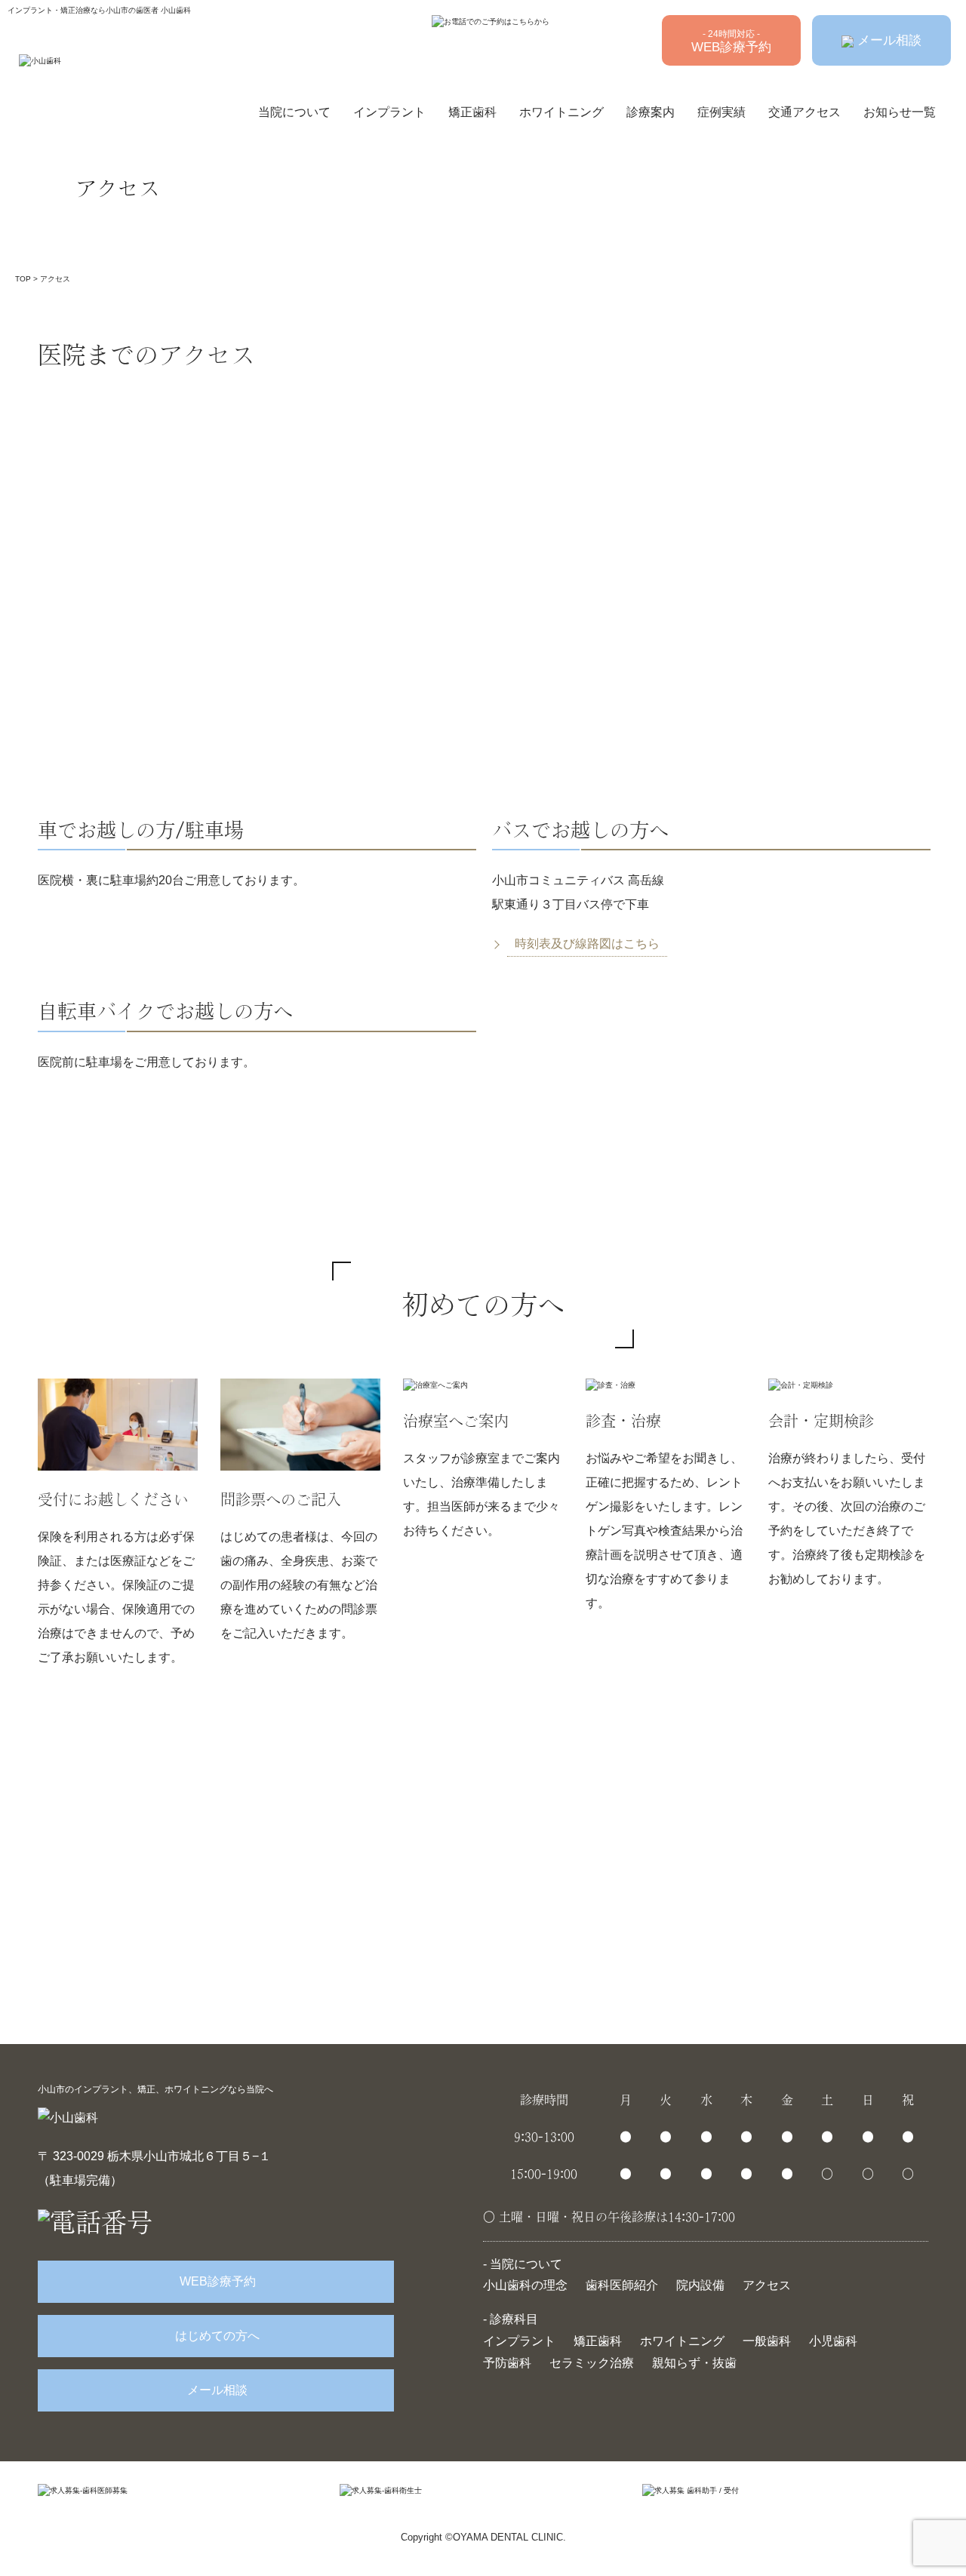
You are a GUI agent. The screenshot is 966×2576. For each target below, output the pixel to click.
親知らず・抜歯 (694, 2363)
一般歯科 (767, 2341)
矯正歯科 (472, 112)
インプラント (389, 112)
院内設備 (700, 2285)
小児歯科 (833, 2341)
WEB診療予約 (731, 41)
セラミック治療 (592, 2363)
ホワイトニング (561, 112)
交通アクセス (804, 112)
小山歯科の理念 (525, 2285)
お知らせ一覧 (900, 112)
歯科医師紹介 (622, 2285)
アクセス (767, 2285)
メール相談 (888, 40)
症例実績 (721, 112)
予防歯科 (507, 2363)
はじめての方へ (216, 2336)
